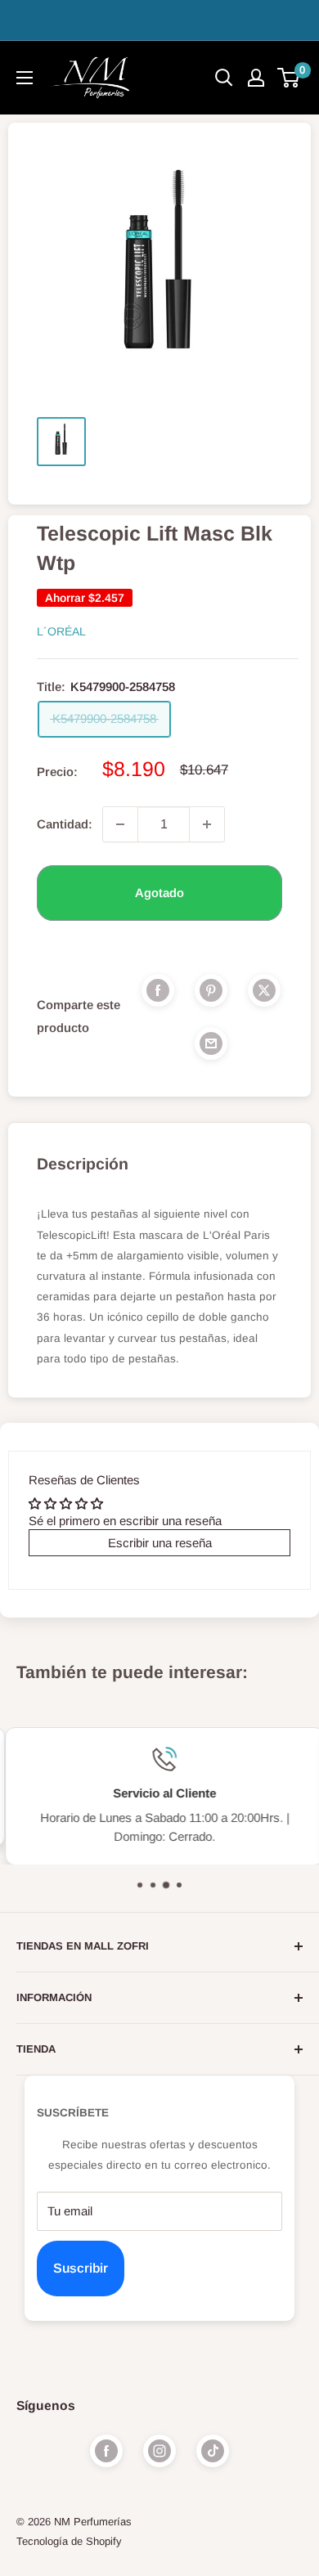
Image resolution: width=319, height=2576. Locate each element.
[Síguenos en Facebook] (106, 2451)
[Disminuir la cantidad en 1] (120, 824)
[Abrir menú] (25, 78)
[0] (289, 78)
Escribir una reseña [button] (160, 1543)
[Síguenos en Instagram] (159, 2451)
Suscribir (81, 2268)
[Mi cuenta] (256, 78)
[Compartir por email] (211, 1043)
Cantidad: (65, 824)
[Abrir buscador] (224, 78)
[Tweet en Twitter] (264, 990)
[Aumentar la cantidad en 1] (207, 824)
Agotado (159, 893)
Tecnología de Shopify (69, 2541)
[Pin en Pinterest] (211, 990)
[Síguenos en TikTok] (213, 2451)
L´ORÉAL (61, 631)
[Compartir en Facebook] (158, 990)
